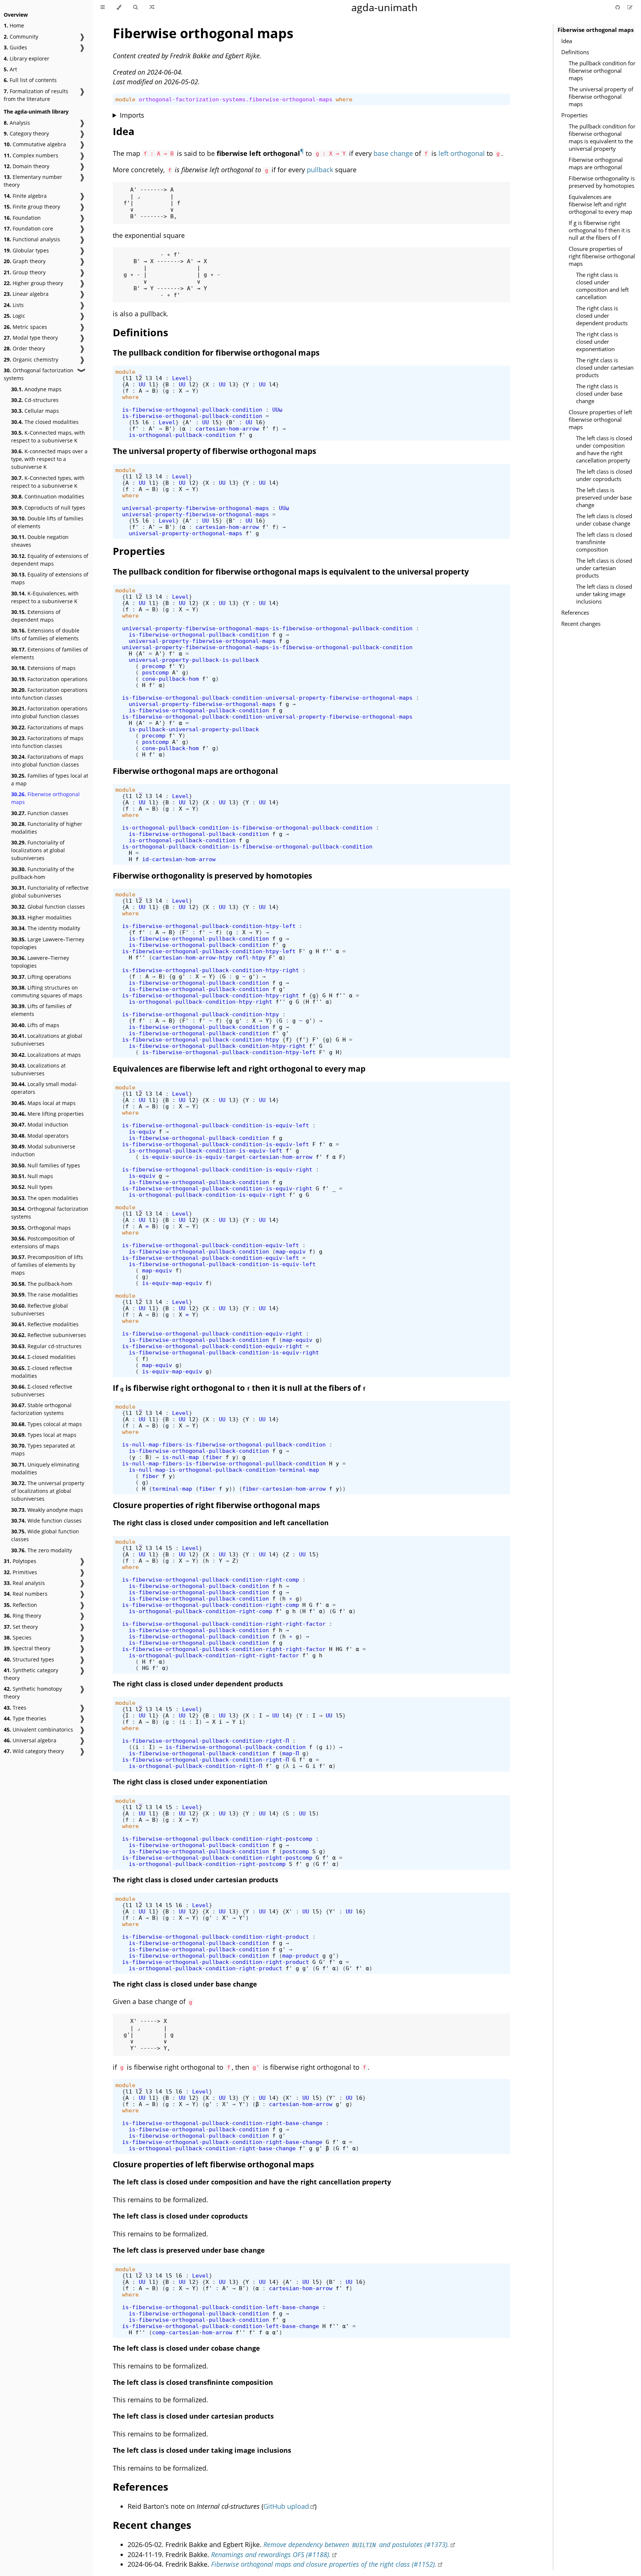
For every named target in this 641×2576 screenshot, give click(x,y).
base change (393, 153)
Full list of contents (30, 80)
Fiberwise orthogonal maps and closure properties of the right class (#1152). (324, 2564)
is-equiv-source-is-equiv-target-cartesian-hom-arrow (227, 1157)
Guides (15, 47)
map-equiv (291, 1251)
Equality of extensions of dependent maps (50, 560)
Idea (567, 41)
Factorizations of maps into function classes (47, 742)
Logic (14, 316)
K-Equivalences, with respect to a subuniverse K (45, 597)
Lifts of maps (35, 1025)
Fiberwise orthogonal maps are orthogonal (596, 163)
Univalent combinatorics (38, 1730)
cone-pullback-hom (170, 679)
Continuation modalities (48, 496)
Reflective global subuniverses (40, 1310)
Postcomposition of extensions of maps (43, 1242)
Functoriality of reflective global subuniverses (50, 892)
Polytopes (20, 1561)
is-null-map (180, 1457)
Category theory (26, 133)
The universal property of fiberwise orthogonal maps (601, 97)
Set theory (21, 1627)
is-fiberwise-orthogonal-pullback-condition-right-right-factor (224, 1624)
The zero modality (42, 1550)
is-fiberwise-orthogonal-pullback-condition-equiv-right (212, 1333)
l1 (129, 378)
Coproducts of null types (48, 508)
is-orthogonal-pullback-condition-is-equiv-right (207, 1195)
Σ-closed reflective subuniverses (42, 1390)
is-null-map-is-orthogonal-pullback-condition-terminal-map (224, 1470)
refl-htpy (251, 957)
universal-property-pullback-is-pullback (194, 660)
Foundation (22, 218)
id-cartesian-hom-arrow (179, 859)
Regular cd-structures (46, 1346)
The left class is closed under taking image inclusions (604, 594)
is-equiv (142, 1132)
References (575, 612)
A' (189, 422)
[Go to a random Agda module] (152, 7)
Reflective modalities (45, 1324)
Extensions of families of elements (50, 653)
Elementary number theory (33, 181)
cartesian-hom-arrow (227, 429)
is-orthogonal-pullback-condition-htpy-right (200, 1002)
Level (180, 378)
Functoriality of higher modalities (47, 828)
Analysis (17, 123)
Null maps (32, 1176)
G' (322, 1962)
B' (232, 422)
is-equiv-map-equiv (172, 1283)
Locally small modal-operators (45, 1088)
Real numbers (26, 1594)
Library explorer (27, 58)
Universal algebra (30, 1740)
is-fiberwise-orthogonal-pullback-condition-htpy (200, 1014)
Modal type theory (31, 338)
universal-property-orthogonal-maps (185, 533)
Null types (32, 1187)
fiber (214, 1457)
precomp (154, 666)
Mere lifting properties (47, 1114)
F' (185, 932)
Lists (14, 305)
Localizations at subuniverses (38, 1069)
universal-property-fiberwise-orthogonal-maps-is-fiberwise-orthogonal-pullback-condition (267, 628)
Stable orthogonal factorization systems (41, 1409)
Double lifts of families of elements (47, 522)
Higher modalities (41, 917)
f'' (327, 951)
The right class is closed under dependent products (602, 316)
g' (182, 976)
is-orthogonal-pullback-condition (182, 435)
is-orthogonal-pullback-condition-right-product (206, 1968)
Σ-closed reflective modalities (42, 1372)
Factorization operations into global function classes (49, 712)
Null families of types (46, 1165)
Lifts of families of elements (41, 1010)
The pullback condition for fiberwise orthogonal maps (602, 71)
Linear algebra (26, 294)
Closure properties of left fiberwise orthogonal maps (600, 419)
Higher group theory (33, 283)
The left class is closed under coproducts (604, 475)
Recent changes (581, 624)
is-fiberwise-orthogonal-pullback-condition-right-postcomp (217, 1839)
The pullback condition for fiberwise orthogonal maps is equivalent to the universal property (602, 137)
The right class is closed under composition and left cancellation (602, 286)
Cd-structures (35, 400)
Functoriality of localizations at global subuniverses (38, 850)
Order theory (24, 348)
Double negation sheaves (40, 541)
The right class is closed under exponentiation (597, 341)
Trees (15, 1708)
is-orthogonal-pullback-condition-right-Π (195, 1766)
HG (339, 1649)
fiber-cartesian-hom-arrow (284, 1489)
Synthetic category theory (31, 1674)
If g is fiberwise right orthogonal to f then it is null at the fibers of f (599, 230)
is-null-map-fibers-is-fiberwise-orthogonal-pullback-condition (224, 1444)
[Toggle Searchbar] (135, 7)
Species (18, 1637)
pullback (320, 170)
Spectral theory (27, 1648)
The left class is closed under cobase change (604, 520)
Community (21, 37)
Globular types (26, 250)
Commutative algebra (35, 144)
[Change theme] (119, 7)
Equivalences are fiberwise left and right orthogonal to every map (600, 204)
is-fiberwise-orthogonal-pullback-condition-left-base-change (221, 2307)
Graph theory (25, 261)
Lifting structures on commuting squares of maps (47, 991)
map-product (301, 1956)
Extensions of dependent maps (36, 616)
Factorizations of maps (47, 727)
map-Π (291, 1753)
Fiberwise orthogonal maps (45, 798)
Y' (332, 1911)
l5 (135, 422)
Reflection (20, 1605)
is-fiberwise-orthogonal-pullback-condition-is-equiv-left (216, 1125)
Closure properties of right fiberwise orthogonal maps (602, 256)
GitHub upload (286, 2506)
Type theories (25, 1718)
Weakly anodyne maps (47, 1510)
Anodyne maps (36, 389)
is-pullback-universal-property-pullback (194, 729)
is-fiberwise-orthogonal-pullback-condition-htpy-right (211, 970)
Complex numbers (31, 155)
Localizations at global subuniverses (47, 1040)
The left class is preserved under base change (604, 497)
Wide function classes (46, 1521)
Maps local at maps (43, 1103)
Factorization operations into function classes (49, 694)
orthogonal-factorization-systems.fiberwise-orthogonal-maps (236, 99)
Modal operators (40, 1136)
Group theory (25, 272)
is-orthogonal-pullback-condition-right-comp (200, 1611)
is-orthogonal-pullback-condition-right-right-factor (214, 1655)
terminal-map (172, 1489)
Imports (132, 115)
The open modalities (45, 1198)
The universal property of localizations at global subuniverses (48, 1491)
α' (346, 2326)
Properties (574, 115)
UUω (277, 410)
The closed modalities (45, 422)
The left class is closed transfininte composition (604, 542)
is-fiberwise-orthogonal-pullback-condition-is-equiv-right (217, 1169)
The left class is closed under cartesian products (604, 568)
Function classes (40, 813)
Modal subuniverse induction (43, 1150)
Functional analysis (32, 239)
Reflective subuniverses (49, 1335)
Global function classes (48, 907)
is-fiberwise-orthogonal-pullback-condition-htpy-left (209, 926)
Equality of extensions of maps (50, 578)
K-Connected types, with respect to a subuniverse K (48, 482)
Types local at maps (44, 1435)
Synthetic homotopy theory (33, 1693)
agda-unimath (384, 7)
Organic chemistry (31, 359)
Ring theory (22, 1616)
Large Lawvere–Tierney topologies (48, 943)
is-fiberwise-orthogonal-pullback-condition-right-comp (211, 1580)
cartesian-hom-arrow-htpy (192, 957)
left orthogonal (462, 153)
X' (289, 1911)
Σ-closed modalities (43, 1357)
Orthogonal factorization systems (39, 374)
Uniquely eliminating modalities (45, 1468)
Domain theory (27, 166)
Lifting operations (41, 977)
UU (142, 384)
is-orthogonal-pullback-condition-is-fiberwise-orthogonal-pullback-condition (247, 828)
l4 (159, 378)
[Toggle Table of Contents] (103, 7)
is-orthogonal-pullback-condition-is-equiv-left (206, 1150)
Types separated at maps (43, 1449)
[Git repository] (618, 7)
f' (135, 429)
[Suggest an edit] (630, 7)
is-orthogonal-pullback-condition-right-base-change (212, 2148)
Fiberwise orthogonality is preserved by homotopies (602, 182)
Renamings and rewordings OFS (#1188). (271, 2554)
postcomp (155, 672)
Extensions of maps (43, 668)
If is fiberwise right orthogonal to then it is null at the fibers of (239, 1388)
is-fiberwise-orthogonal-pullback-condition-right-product (216, 1937)
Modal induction (40, 1124)
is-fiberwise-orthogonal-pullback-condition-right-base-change (222, 2123)
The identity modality (46, 928)
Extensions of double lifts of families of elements (45, 634)
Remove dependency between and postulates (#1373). (356, 2544)
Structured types (29, 1659)
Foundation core (28, 228)
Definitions (575, 52)
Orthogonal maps (41, 1228)
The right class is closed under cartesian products (605, 367)
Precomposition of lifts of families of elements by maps (47, 1265)
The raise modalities (45, 1294)
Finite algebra (25, 196)
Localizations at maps (46, 1055)
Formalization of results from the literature (36, 95)
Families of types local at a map (50, 779)
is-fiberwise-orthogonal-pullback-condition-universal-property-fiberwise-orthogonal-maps (267, 698)
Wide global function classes (45, 1535)
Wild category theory (34, 1751)
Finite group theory (32, 207)
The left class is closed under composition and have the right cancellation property (604, 449)
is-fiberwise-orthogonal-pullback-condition (192, 410)
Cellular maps (35, 411)
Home (14, 25)
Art (10, 69)
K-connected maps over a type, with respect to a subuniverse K (49, 459)
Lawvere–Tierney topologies (40, 962)
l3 (149, 378)
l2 (139, 378)
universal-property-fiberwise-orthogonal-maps (195, 508)
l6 (145, 422)
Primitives (20, 1572)
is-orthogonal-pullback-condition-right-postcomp (207, 1864)
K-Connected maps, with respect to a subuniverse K (48, 437)
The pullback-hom (42, 1284)
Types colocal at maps (47, 1424)
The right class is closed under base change (599, 393)
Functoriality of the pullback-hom (43, 873)
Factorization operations (49, 679)
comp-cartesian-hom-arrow (192, 2332)
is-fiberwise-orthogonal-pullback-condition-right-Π (206, 1741)
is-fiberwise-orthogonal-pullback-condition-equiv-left (211, 1245)
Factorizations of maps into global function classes (47, 761)
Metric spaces (25, 327)
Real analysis (24, 1583)
